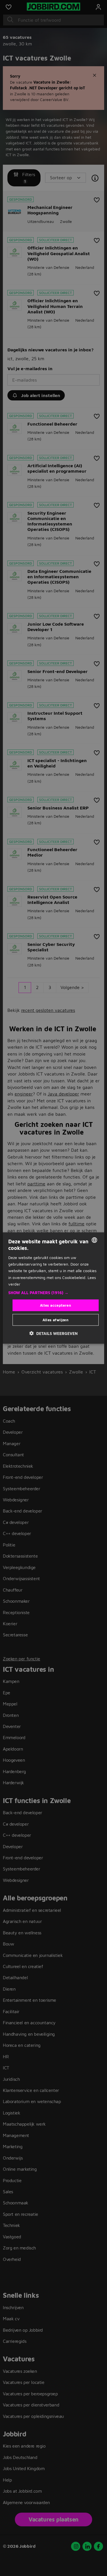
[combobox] (94, 1240)
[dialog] (53, 1288)
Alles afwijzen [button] (56, 1320)
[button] (53, 1292)
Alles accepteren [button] (55, 1305)
